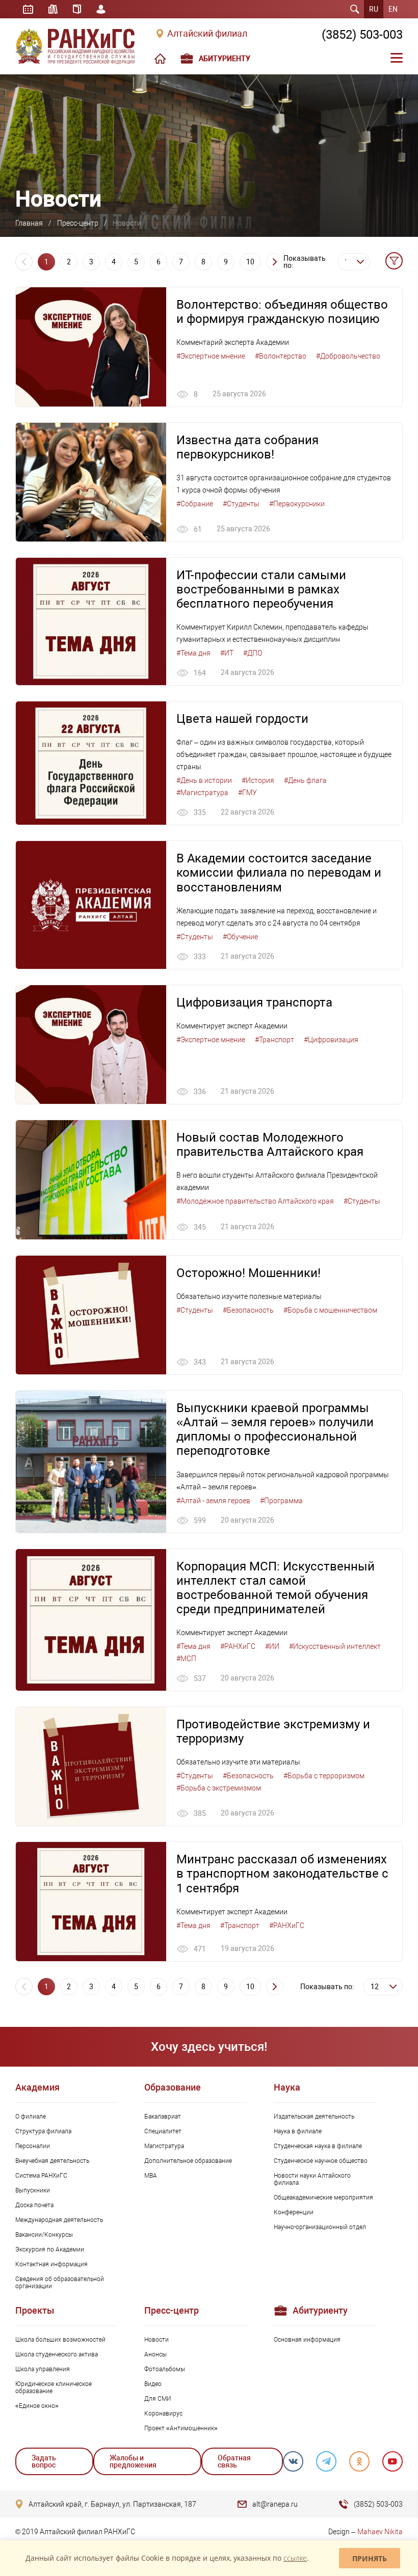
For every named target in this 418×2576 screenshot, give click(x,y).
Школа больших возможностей (60, 2340)
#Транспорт (275, 1040)
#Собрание (195, 504)
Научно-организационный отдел (320, 2227)
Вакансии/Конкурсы (44, 2235)
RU (374, 9)
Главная (29, 223)
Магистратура (164, 2146)
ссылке (295, 2558)
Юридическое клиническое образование (54, 2388)
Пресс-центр (78, 223)
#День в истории (204, 780)
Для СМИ (158, 2399)
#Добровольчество (348, 356)
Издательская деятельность (314, 2117)
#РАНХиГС (238, 1646)
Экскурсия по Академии (50, 2249)
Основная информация (307, 2340)
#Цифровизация (331, 1040)
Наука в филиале (298, 2131)
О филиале (31, 2117)
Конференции (294, 2212)
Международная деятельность (59, 2220)
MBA (151, 2176)
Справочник (77, 9)
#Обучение (240, 937)
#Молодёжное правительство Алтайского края (255, 1201)
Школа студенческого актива (57, 2354)
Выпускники (33, 2190)
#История (258, 780)
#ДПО (253, 653)
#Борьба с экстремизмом (219, 1788)
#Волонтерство (281, 356)
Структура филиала (43, 2131)
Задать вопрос (44, 2461)
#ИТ (227, 653)
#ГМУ (247, 793)
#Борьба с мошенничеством (330, 1310)
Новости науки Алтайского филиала (312, 2179)
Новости (156, 2340)
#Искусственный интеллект (335, 1646)
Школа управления (43, 2369)
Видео (153, 2384)
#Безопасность (248, 1310)
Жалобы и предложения (133, 2461)
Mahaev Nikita (380, 2532)
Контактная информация (51, 2264)
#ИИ (272, 1646)
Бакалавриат (163, 2117)
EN (393, 9)
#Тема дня (193, 653)
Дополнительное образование (188, 2161)
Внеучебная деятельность (52, 2161)
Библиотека (53, 9)
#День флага (305, 780)
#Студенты (241, 504)
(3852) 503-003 (362, 35)
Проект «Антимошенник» (181, 2428)
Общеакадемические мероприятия (323, 2198)
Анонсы (155, 2354)
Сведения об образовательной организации (60, 2283)
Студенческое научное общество (321, 2161)
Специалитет (163, 2131)
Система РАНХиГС (41, 2176)
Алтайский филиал (207, 34)
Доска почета (34, 2205)
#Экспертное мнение (211, 356)
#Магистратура (202, 793)
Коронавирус (163, 2414)
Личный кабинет (101, 9)
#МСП (186, 1659)
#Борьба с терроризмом (324, 1776)
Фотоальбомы (165, 2369)
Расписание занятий (28, 9)
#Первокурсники (297, 504)
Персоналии (33, 2146)
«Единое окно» (37, 2406)
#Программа (281, 1501)
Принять (370, 2558)
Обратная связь (234, 2461)
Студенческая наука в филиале (318, 2146)
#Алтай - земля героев (213, 1501)
